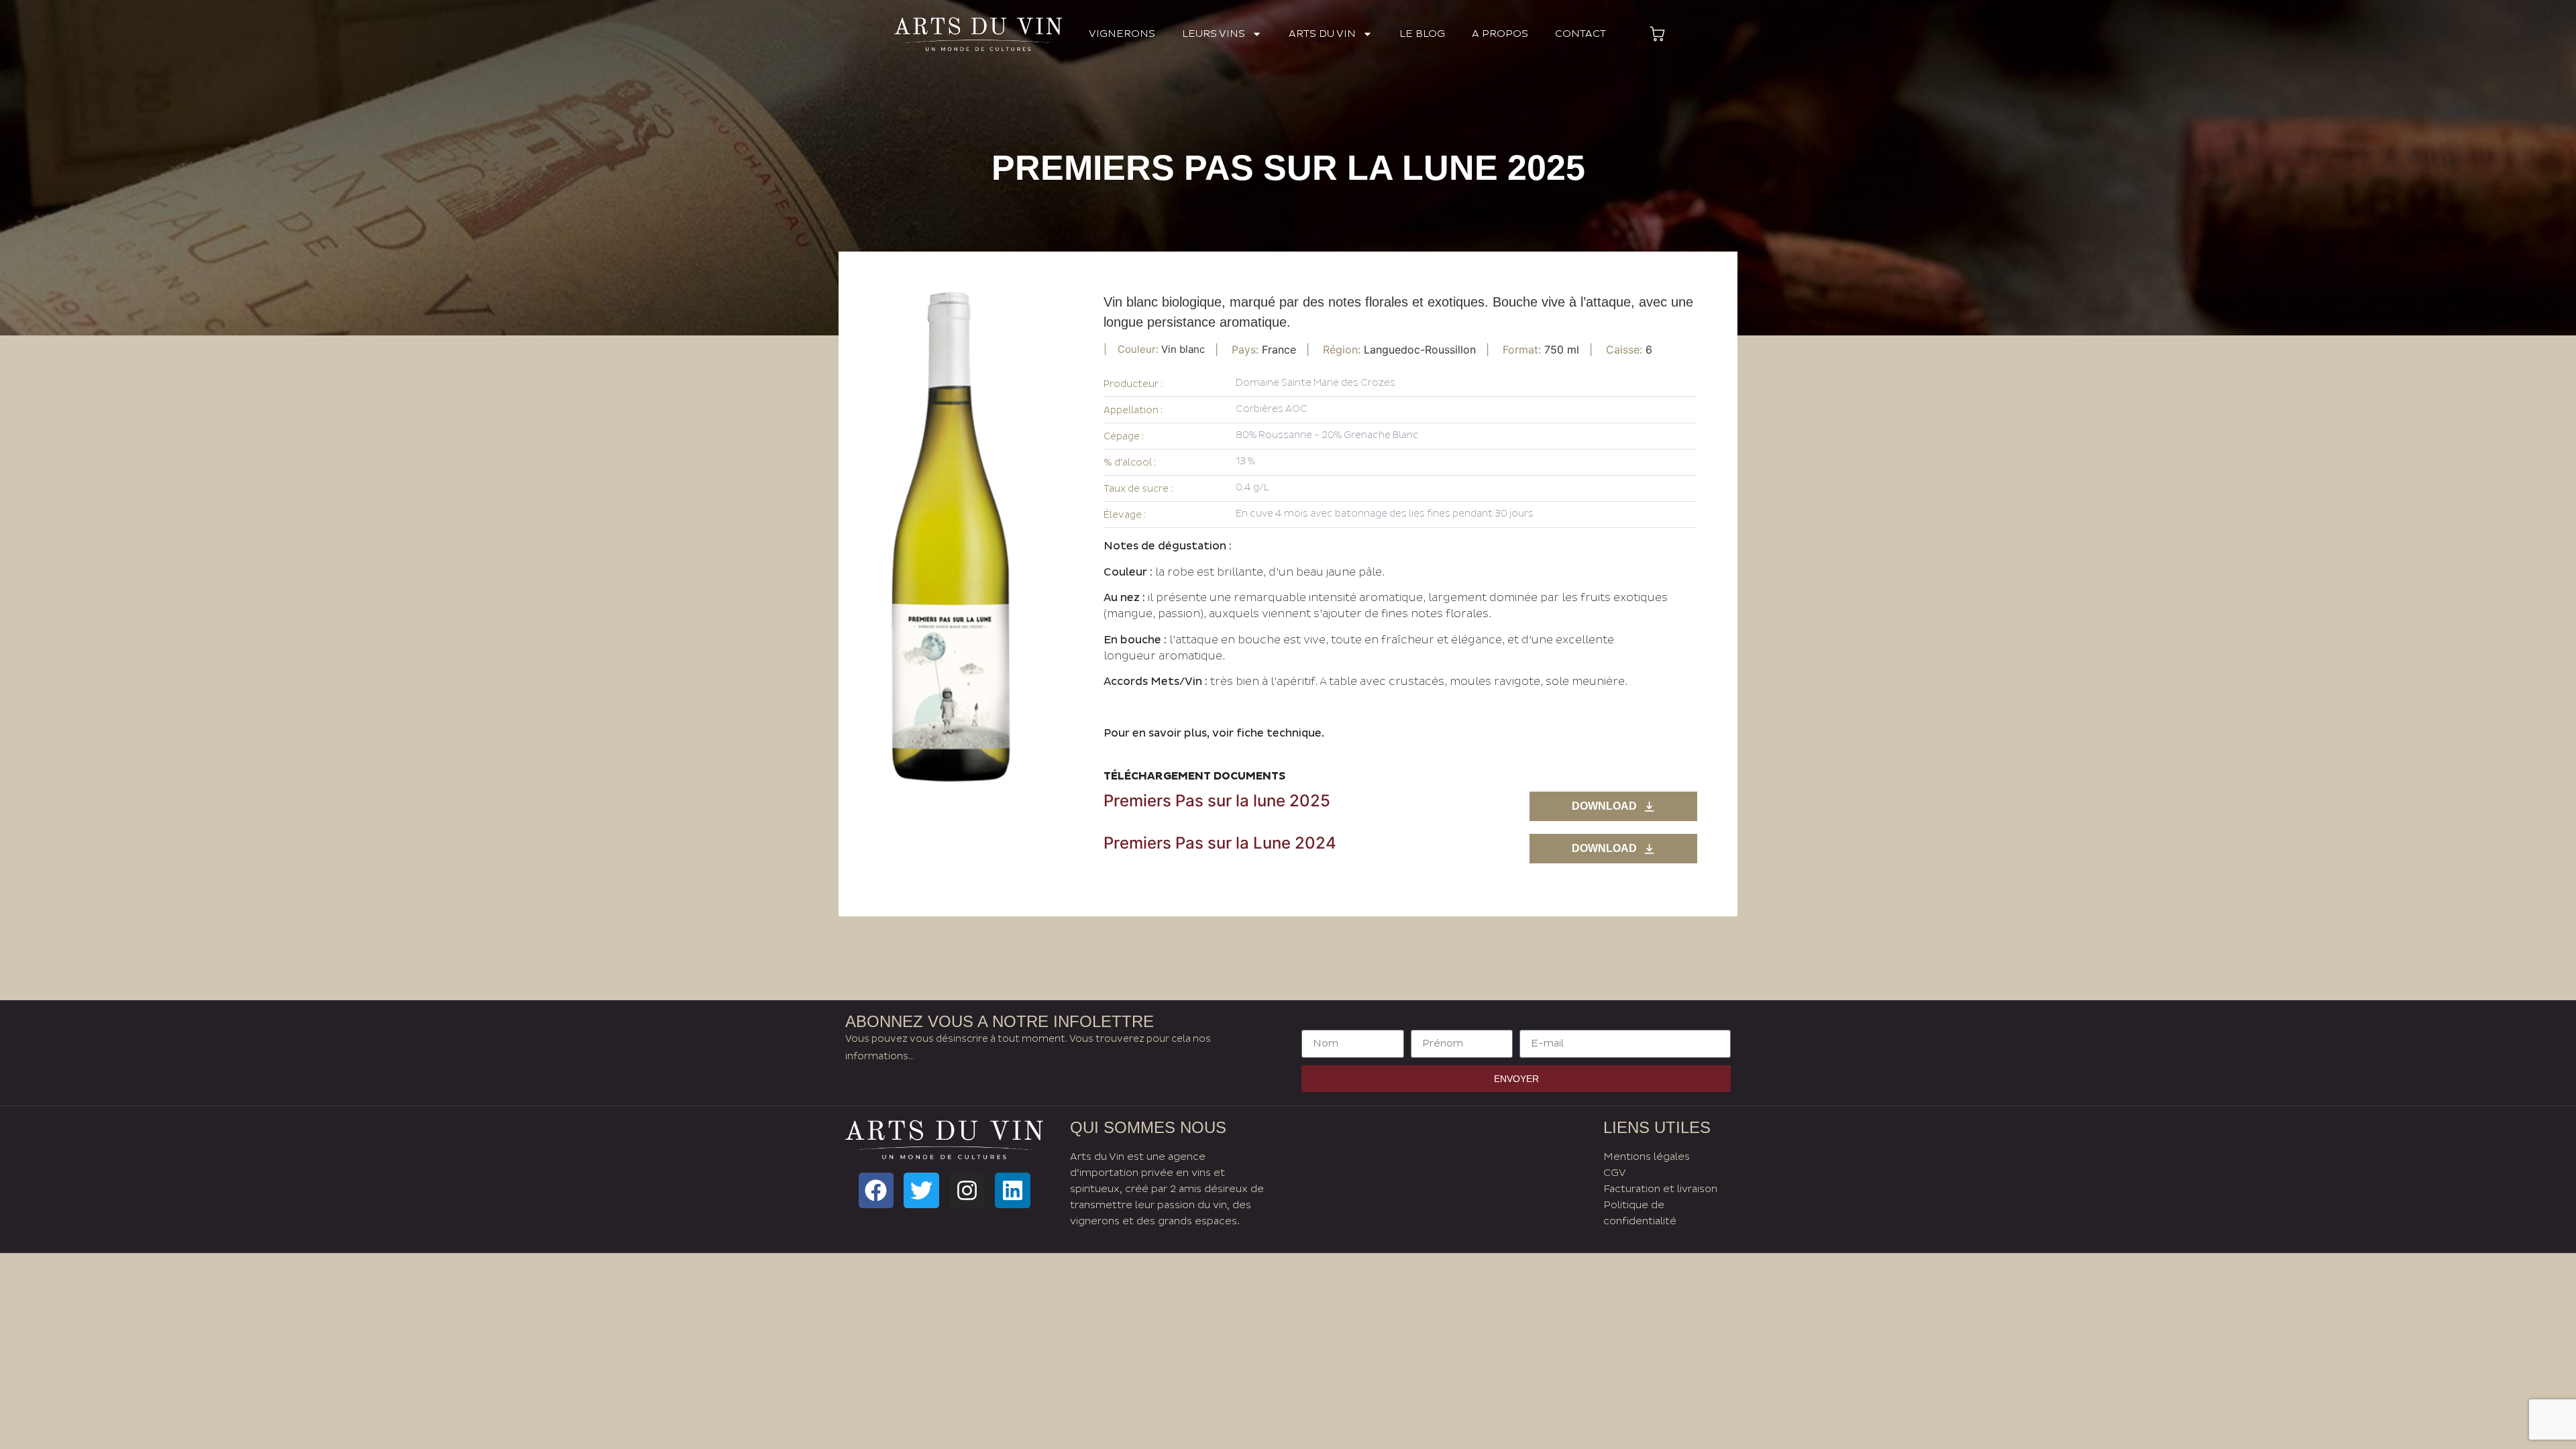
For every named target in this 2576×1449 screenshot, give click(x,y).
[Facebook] (876, 1190)
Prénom (1433, 1022)
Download (1604, 806)
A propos (1500, 34)
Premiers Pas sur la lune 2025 (1217, 801)
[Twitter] (921, 1190)
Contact (1580, 34)
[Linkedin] (1013, 1190)
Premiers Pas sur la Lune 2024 (1220, 843)
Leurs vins (1214, 34)
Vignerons (1122, 34)
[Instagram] (967, 1190)
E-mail (1538, 1022)
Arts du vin (1322, 34)
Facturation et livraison (1660, 1189)
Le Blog (1422, 34)
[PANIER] (1657, 34)
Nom (1315, 1022)
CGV (1615, 1173)
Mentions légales (1647, 1157)
